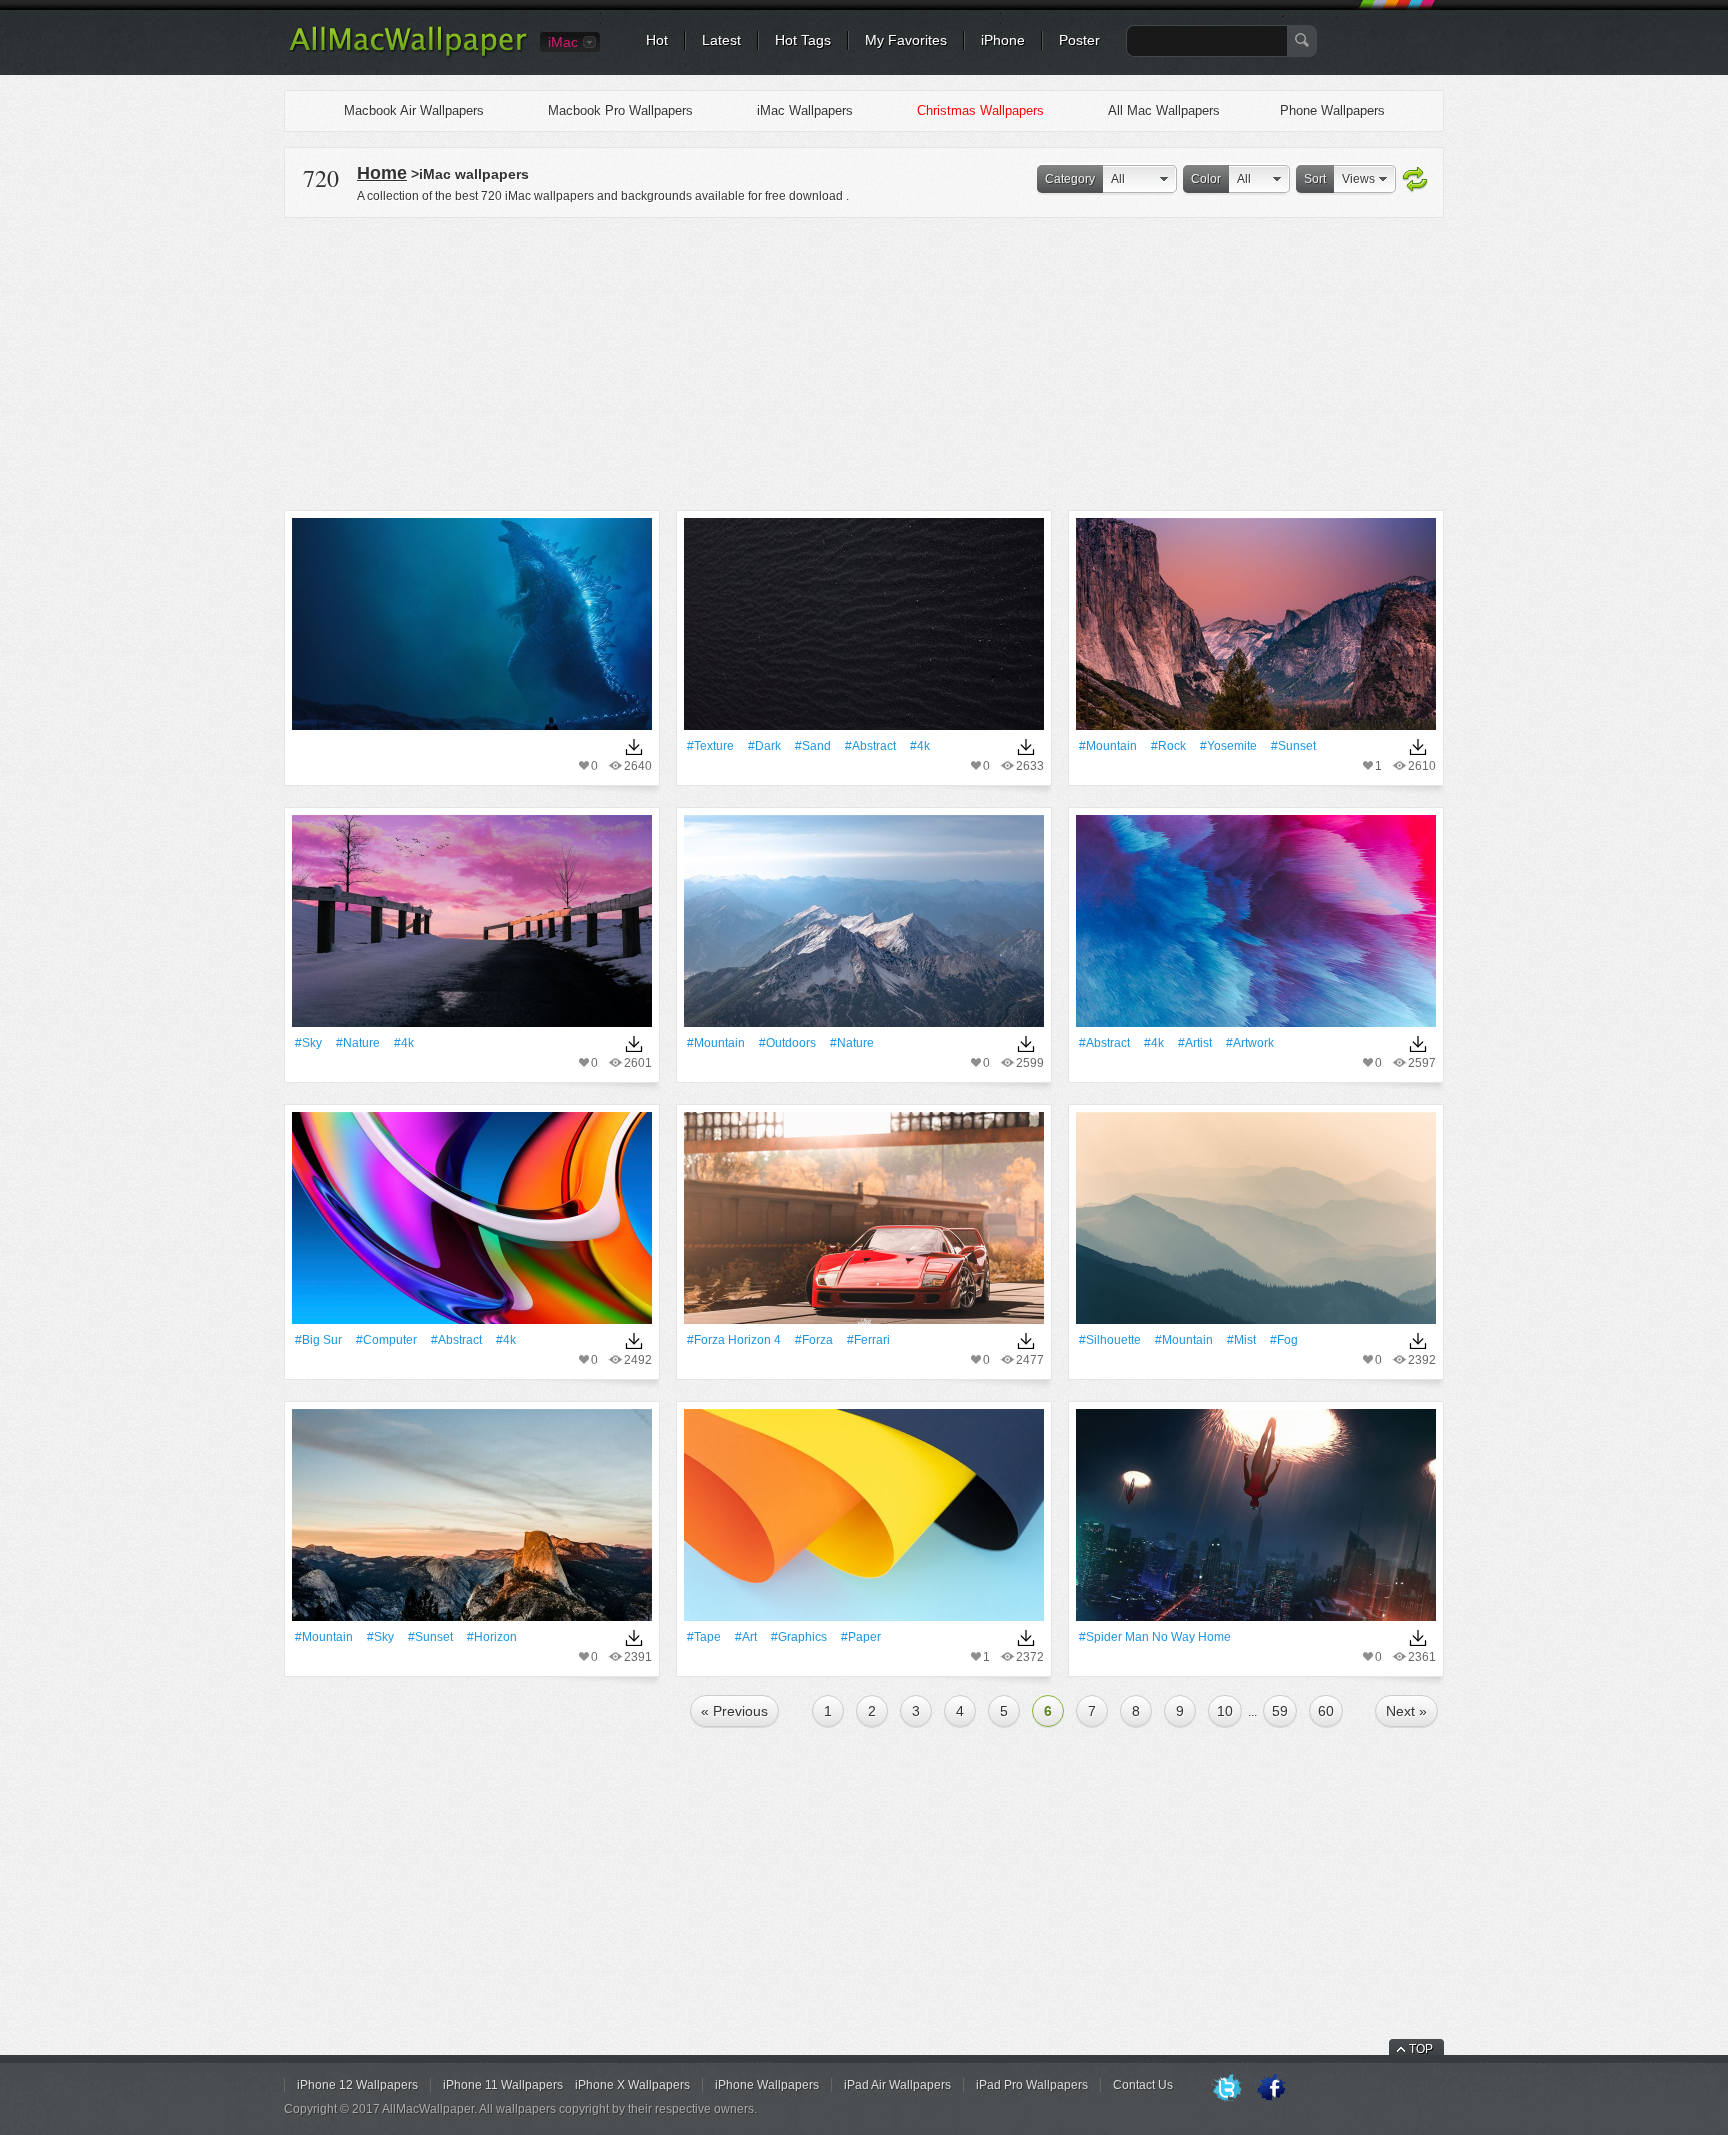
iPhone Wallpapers (767, 2085)
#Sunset (1293, 746)
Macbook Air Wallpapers (414, 110)
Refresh (1415, 180)
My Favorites (906, 40)
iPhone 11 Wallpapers (503, 2085)
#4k (920, 746)
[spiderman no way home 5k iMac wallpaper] (1256, 1521)
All (1118, 179)
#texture (710, 746)
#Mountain (1108, 746)
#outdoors (787, 1043)
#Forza (814, 1340)
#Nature (358, 1043)
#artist (1195, 1043)
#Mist (1241, 1340)
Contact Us (1143, 2085)
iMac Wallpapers (805, 110)
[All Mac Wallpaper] (409, 55)
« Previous (734, 1711)
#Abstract (870, 746)
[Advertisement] (864, 361)
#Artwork (1250, 1043)
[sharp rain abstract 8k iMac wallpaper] (1256, 927)
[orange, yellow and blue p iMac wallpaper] (864, 1521)
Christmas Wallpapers (980, 110)
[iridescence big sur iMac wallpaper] (472, 1224)
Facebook (1271, 2089)
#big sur (318, 1340)
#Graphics (799, 1637)
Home (382, 173)
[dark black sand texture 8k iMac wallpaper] (864, 630)
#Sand (813, 746)
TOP (1421, 2049)
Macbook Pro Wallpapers (620, 110)
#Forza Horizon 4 (734, 1340)
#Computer (386, 1340)
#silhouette (1110, 1340)
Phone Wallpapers (1332, 110)
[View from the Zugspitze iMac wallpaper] (864, 927)
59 (1280, 1711)
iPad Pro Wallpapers (1032, 2085)
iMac (563, 42)
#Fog (1284, 1340)
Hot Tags (803, 40)
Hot (657, 40)
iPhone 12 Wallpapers (357, 2085)
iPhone (1003, 40)
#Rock (1168, 746)
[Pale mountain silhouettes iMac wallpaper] (1256, 1224)
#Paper (861, 1637)
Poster (1079, 40)
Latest (721, 40)
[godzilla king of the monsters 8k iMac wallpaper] (472, 630)
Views (1358, 179)
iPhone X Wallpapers (632, 2085)
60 (1326, 1711)
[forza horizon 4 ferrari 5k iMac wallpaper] (864, 1224)
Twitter (1227, 2089)
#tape (704, 1637)
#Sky (308, 1043)
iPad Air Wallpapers (897, 2085)
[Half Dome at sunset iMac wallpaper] (472, 1521)
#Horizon (492, 1637)
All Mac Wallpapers (1164, 110)
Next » (1406, 1711)
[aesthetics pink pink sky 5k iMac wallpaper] (472, 927)
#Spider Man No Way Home (1155, 1637)
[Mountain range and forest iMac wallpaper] (1256, 630)
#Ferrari (868, 1340)
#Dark (764, 746)
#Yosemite (1228, 746)
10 (1225, 1711)
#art (746, 1637)
